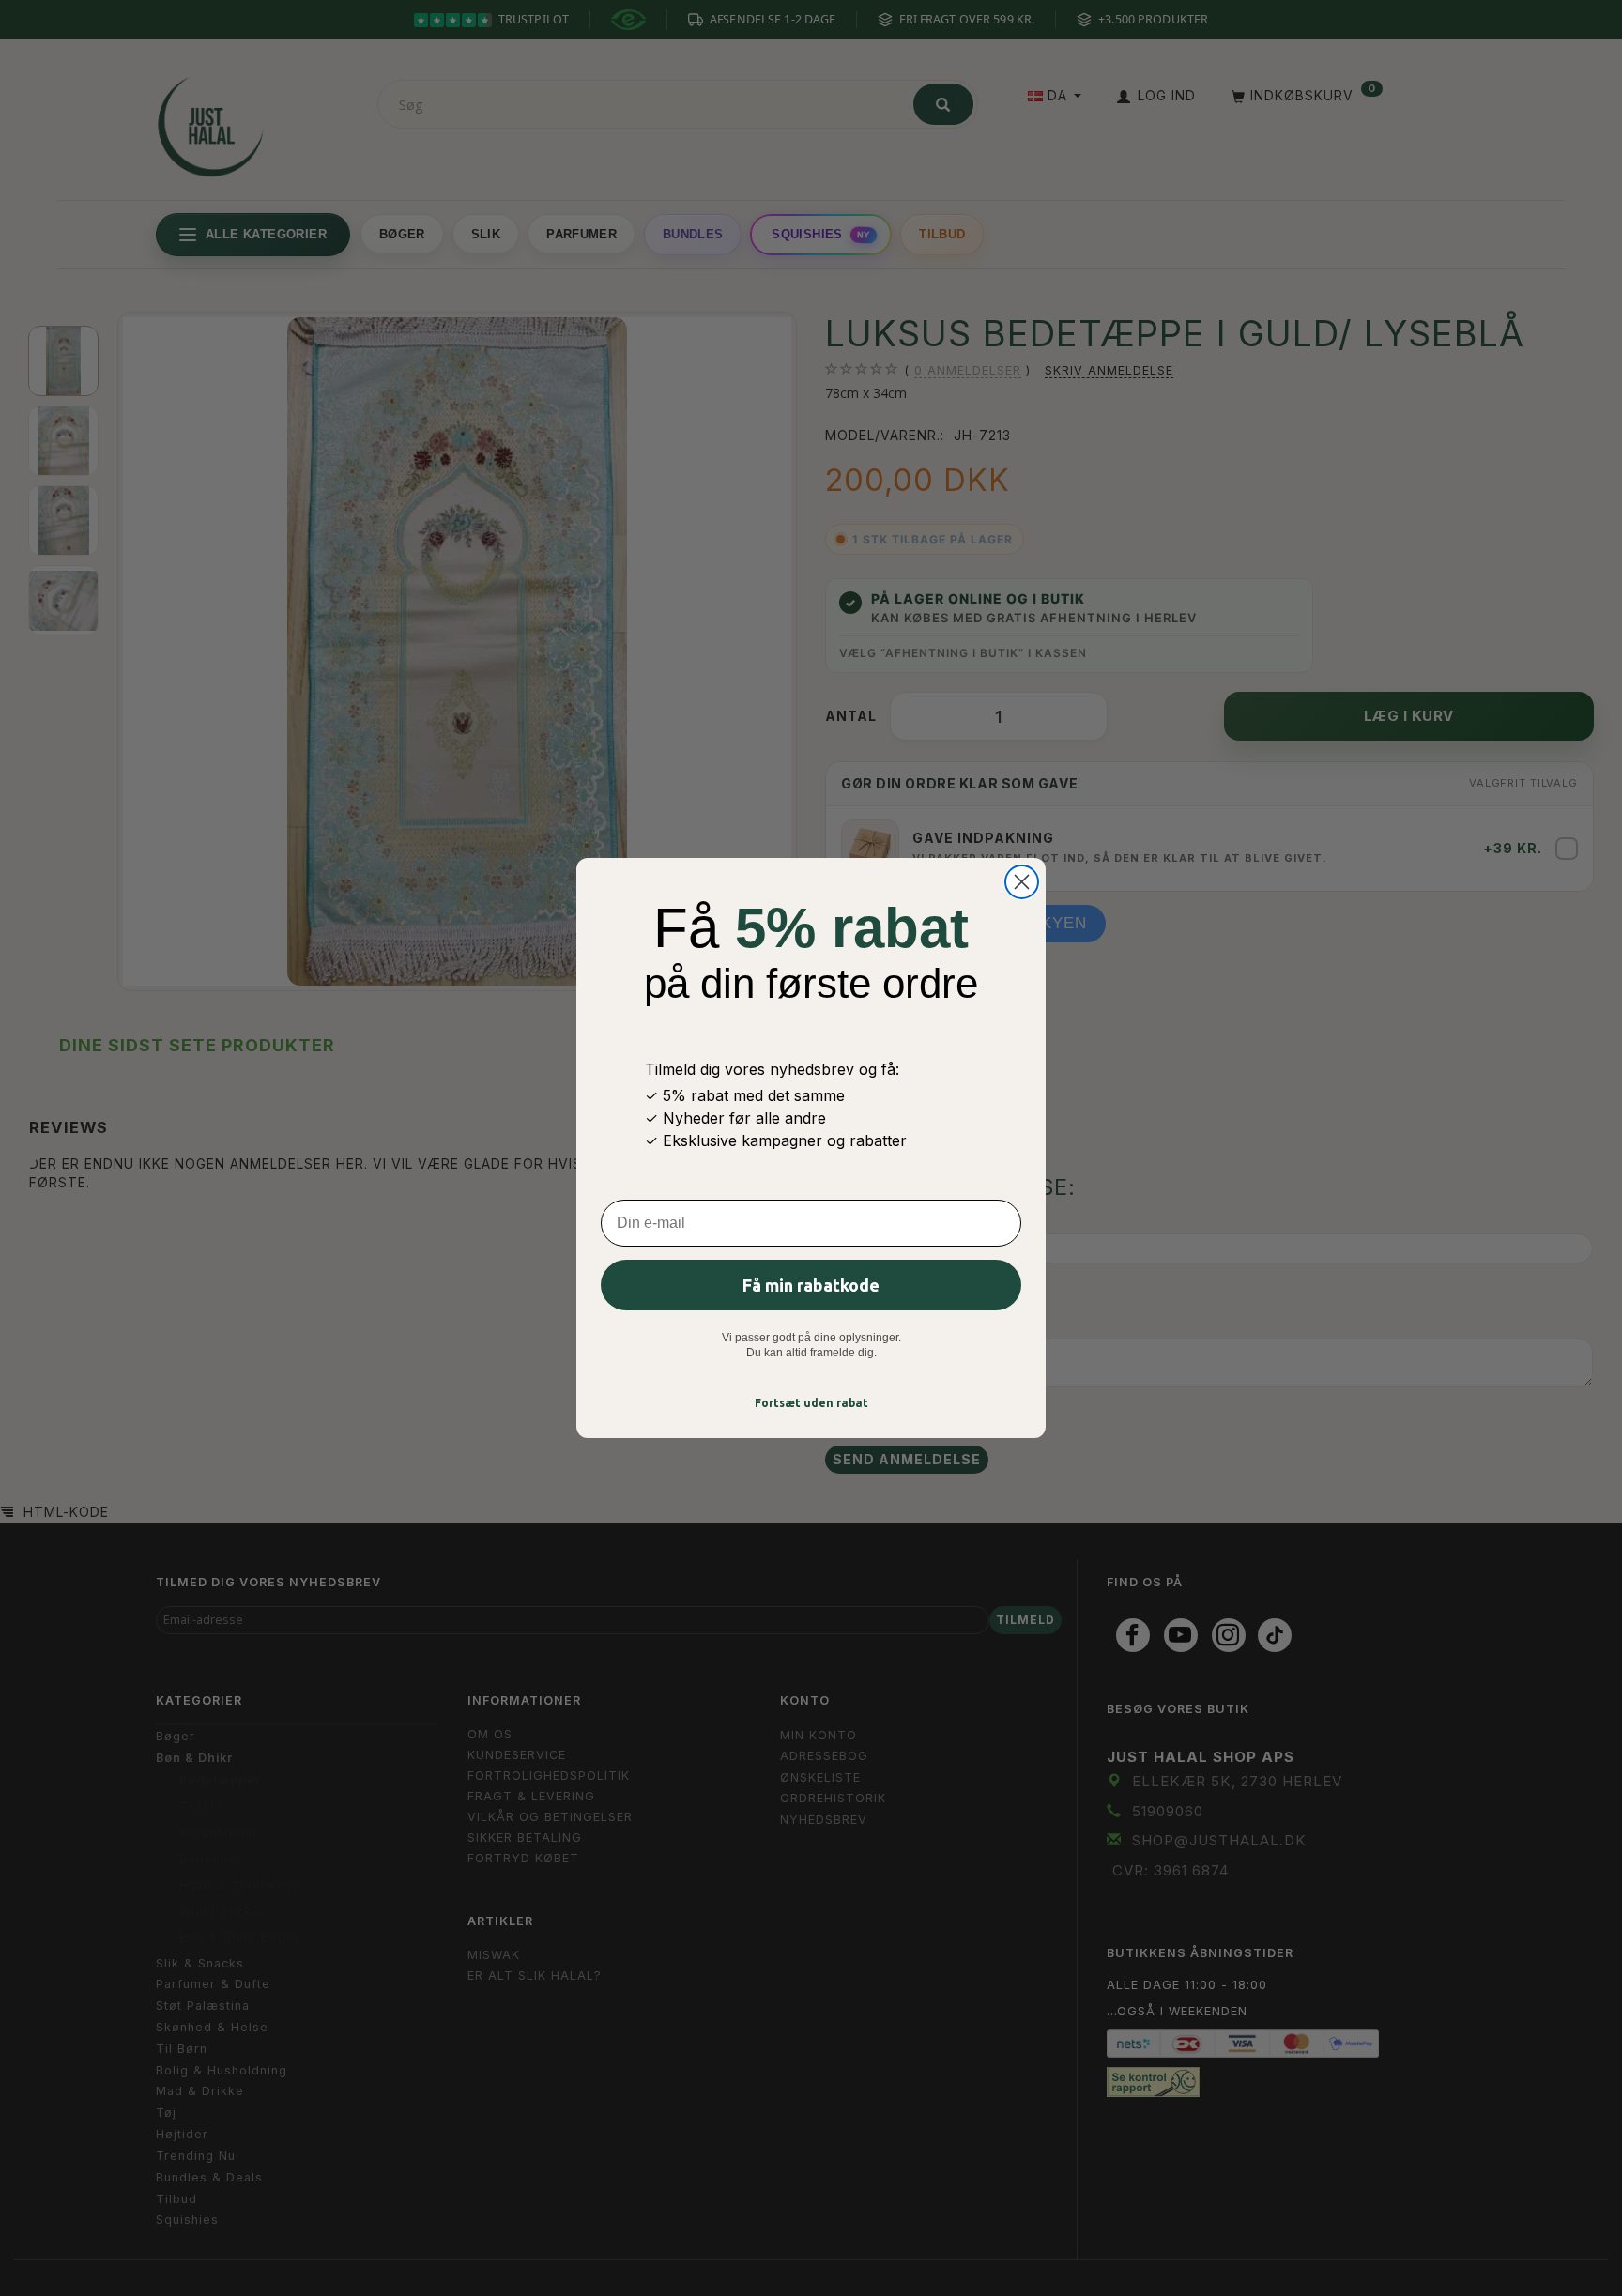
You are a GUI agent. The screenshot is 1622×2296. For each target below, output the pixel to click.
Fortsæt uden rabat (811, 1403)
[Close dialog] (1022, 882)
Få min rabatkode (811, 1285)
